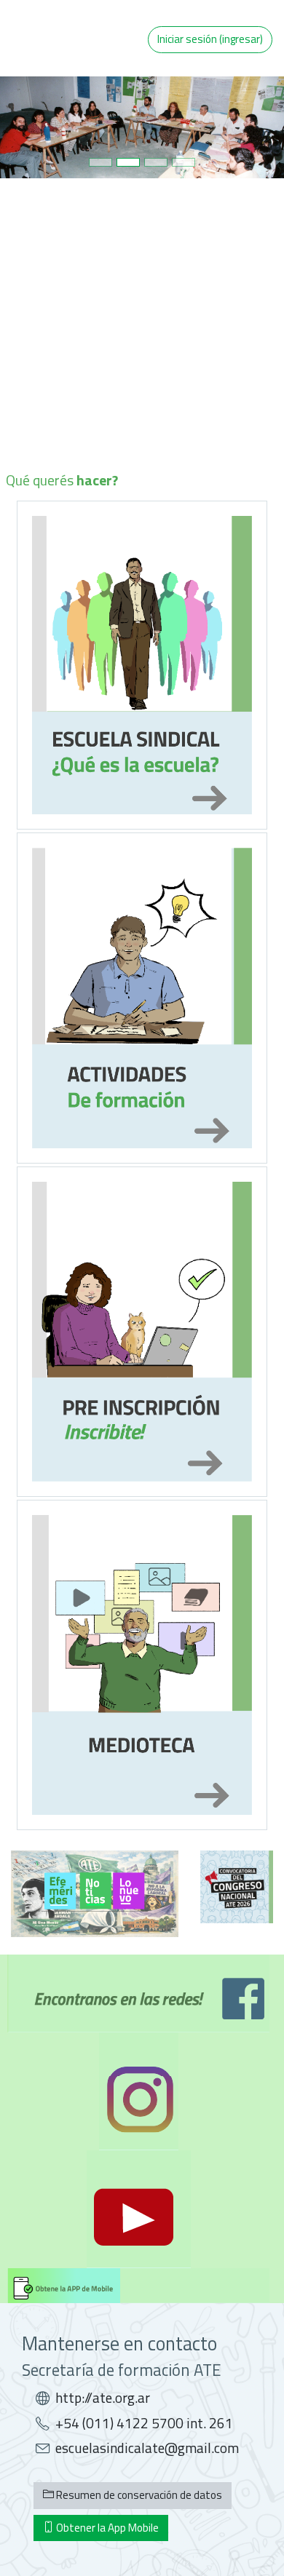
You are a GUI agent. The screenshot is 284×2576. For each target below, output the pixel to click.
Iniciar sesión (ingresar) (210, 39)
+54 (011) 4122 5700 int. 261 (144, 2423)
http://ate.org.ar (103, 2398)
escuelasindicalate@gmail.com (147, 2448)
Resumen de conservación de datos (138, 2495)
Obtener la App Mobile (106, 2528)
